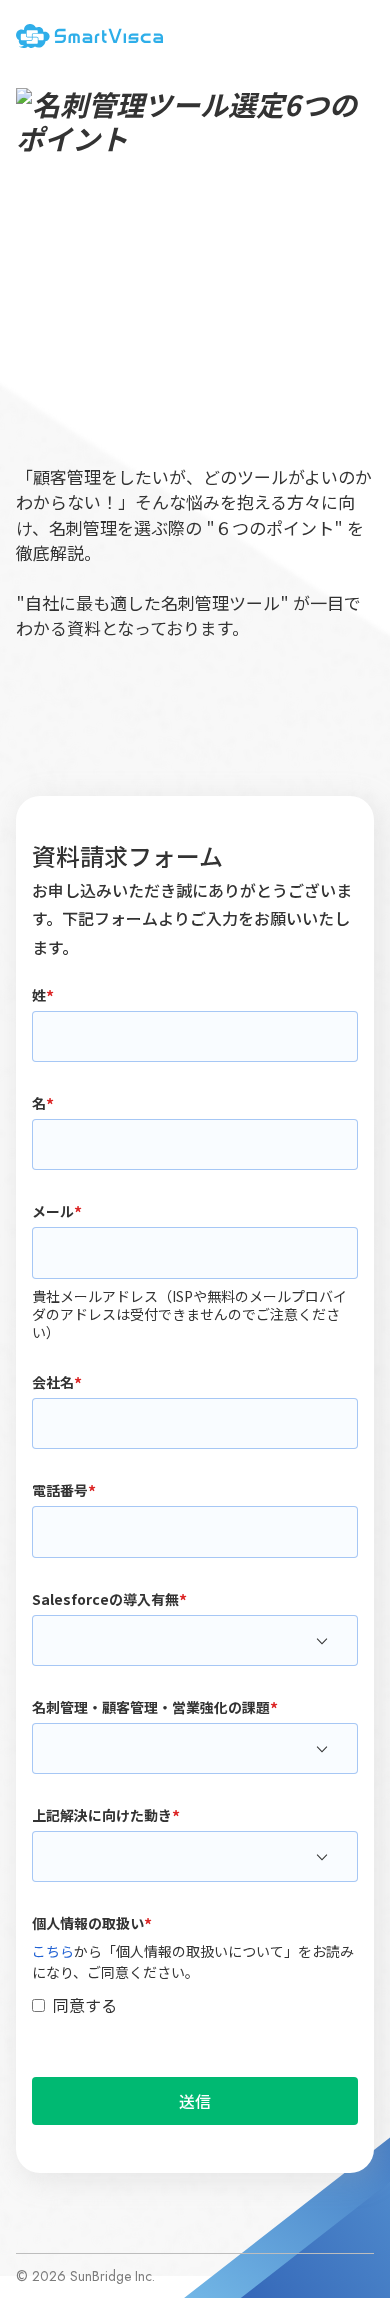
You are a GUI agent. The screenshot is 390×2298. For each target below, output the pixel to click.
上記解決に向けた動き (102, 1814)
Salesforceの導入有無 (105, 1598)
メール (53, 1210)
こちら (53, 1951)
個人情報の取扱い (88, 1922)
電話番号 (60, 1489)
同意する (85, 2005)
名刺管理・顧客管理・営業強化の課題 (151, 1706)
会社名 (53, 1381)
